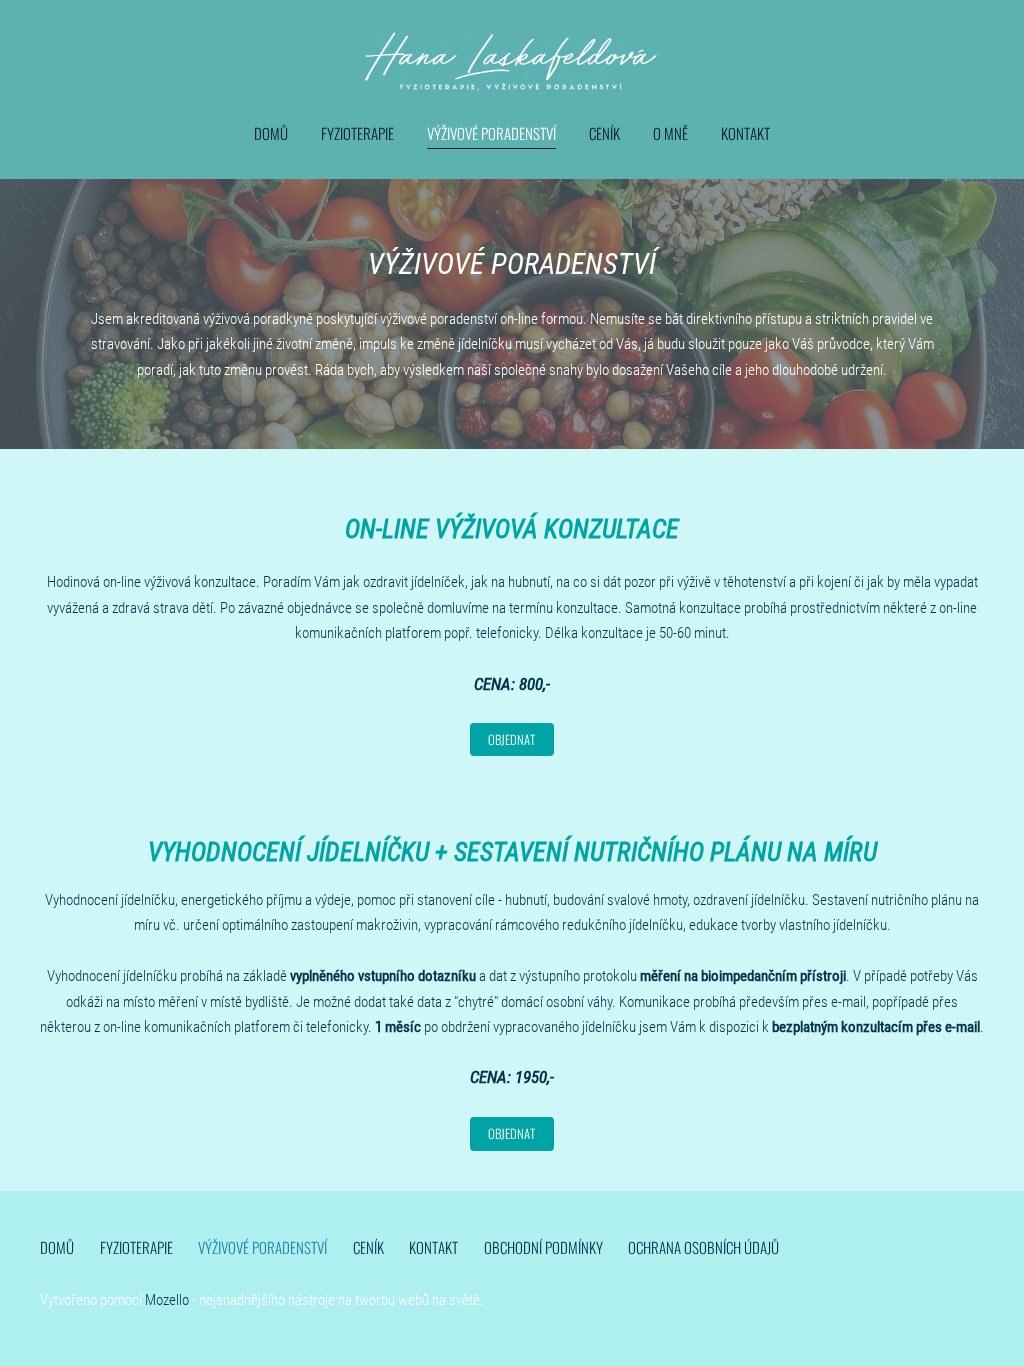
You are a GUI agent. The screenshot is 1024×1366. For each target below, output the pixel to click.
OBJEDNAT (511, 1133)
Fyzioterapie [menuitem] (357, 133)
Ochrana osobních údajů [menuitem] (703, 1247)
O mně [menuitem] (670, 133)
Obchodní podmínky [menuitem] (543, 1247)
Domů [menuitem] (271, 133)
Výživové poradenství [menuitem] (491, 133)
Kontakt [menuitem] (745, 133)
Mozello (167, 1300)
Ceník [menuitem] (604, 133)
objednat (511, 739)
